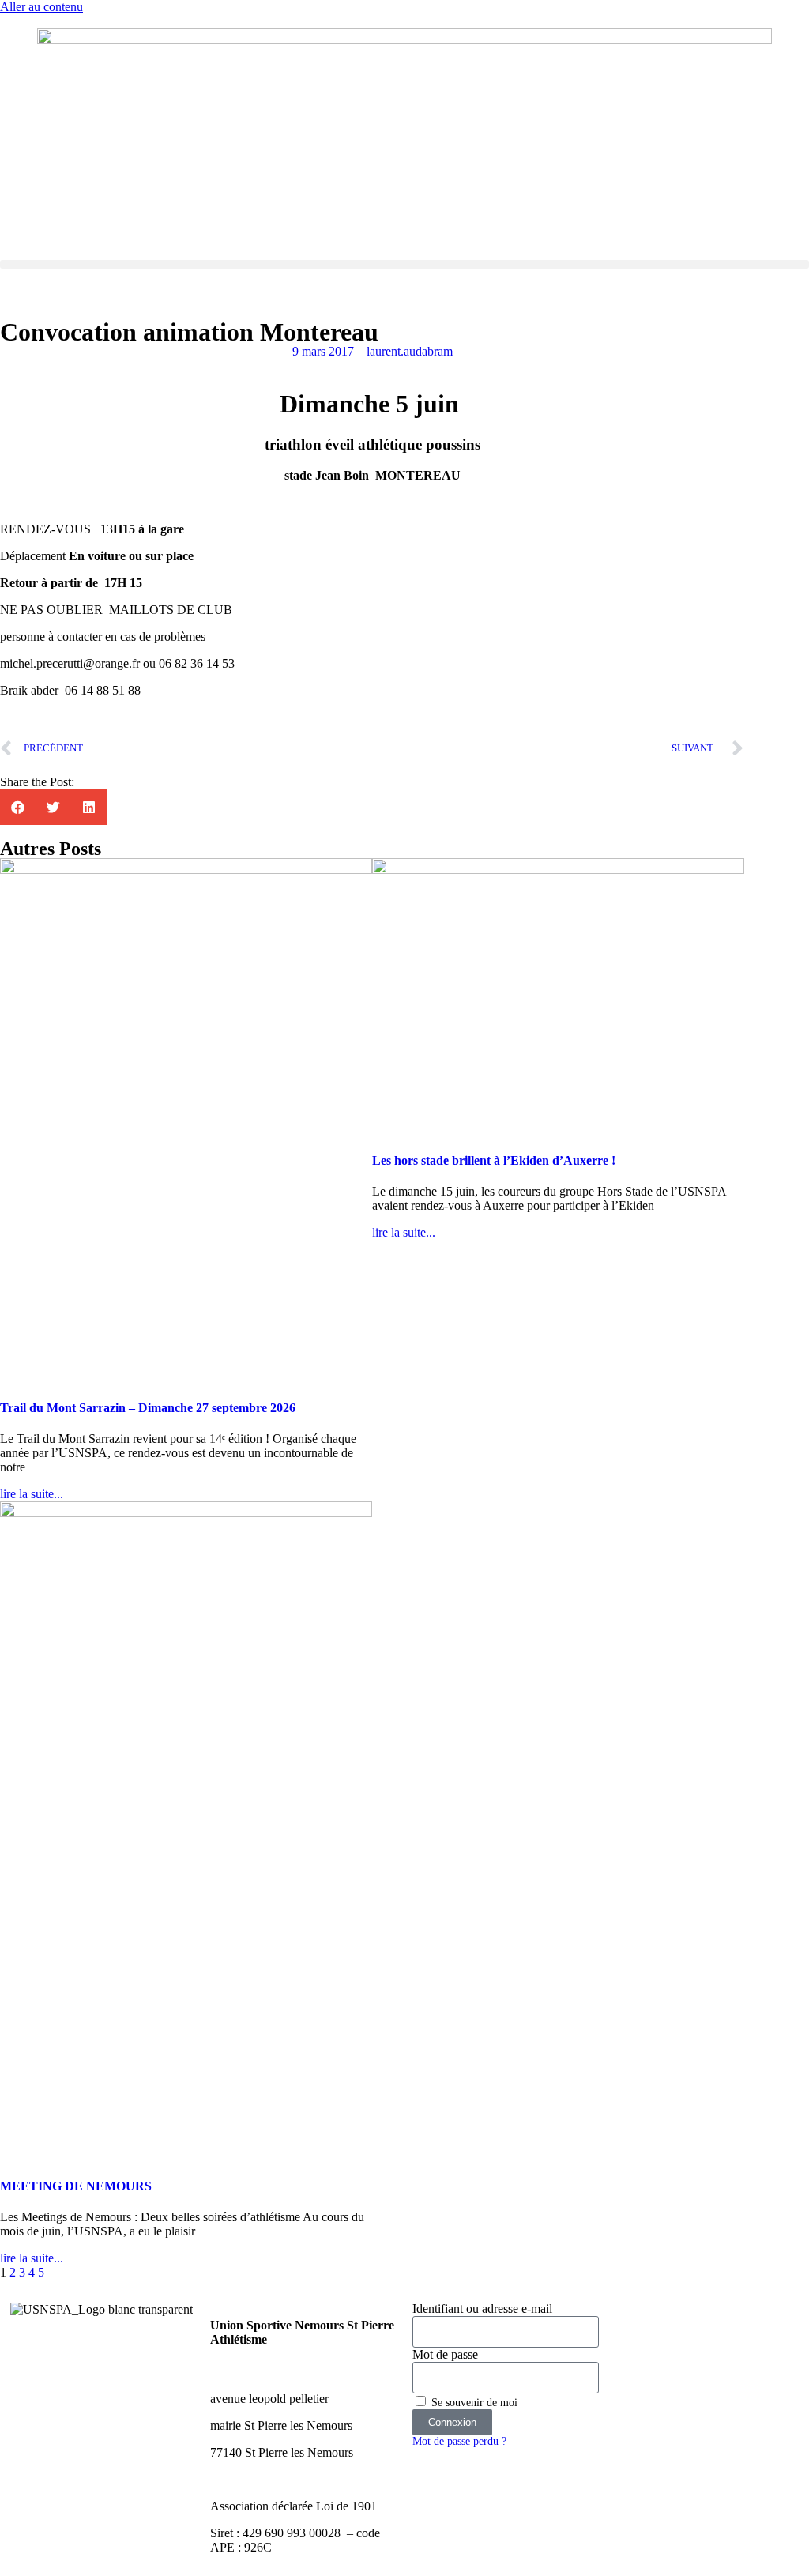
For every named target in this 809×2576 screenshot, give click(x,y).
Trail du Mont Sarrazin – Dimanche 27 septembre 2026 (148, 1408)
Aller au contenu (41, 7)
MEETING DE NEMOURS (76, 2186)
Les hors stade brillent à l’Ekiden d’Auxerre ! (494, 1160)
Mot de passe (445, 2354)
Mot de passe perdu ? (459, 2441)
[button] (404, 264)
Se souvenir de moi (473, 2403)
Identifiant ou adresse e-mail (482, 2309)
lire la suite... (32, 1494)
